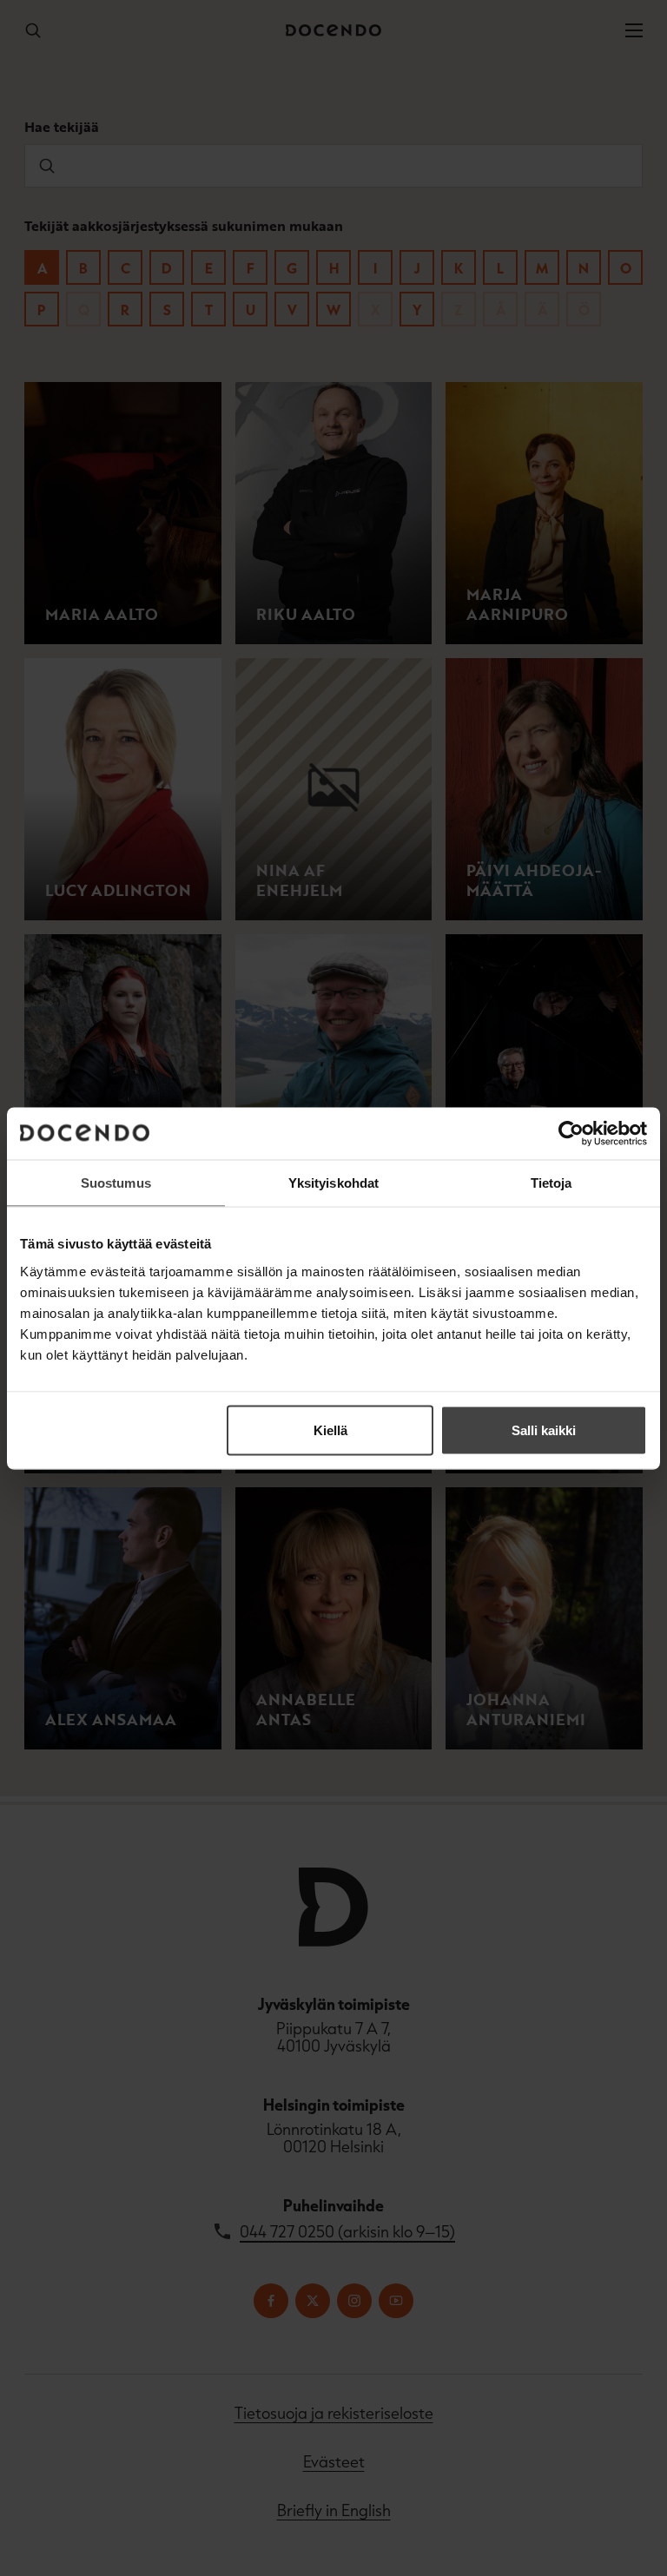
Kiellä (330, 1430)
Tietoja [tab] (551, 1182)
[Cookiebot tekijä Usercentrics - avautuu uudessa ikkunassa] (571, 1133)
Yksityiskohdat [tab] (333, 1182)
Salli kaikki (544, 1430)
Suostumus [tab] (116, 1182)
